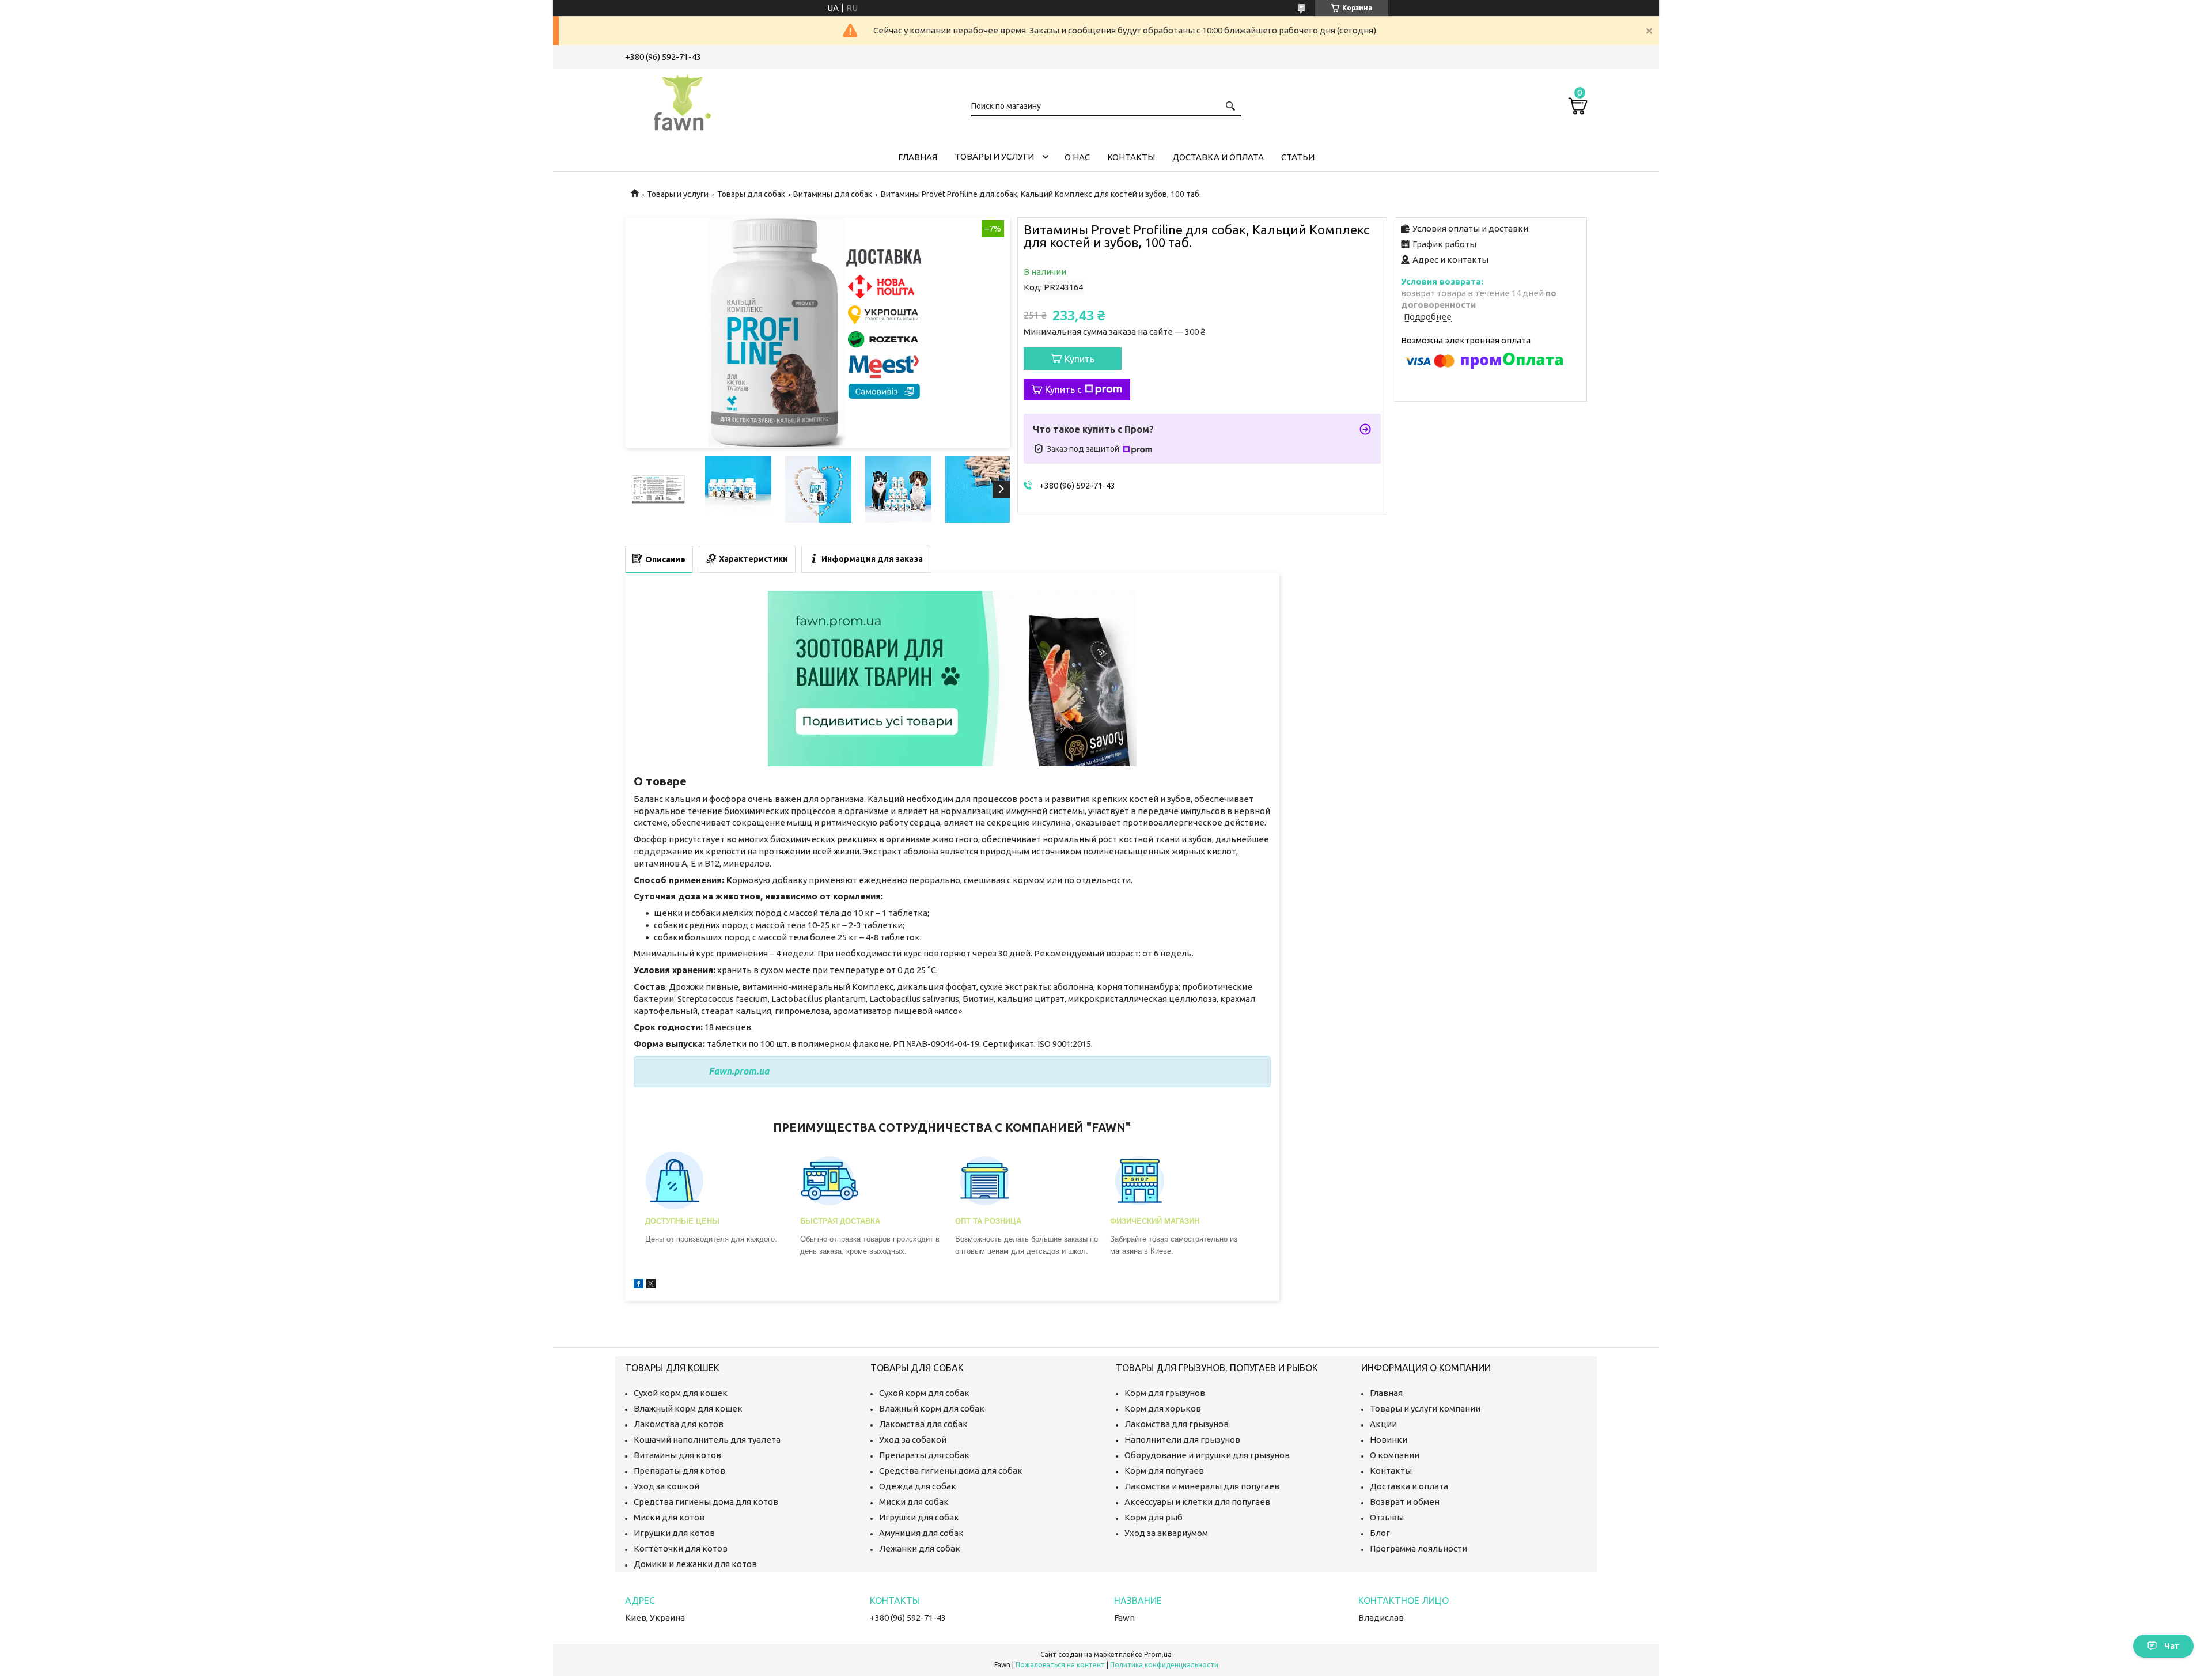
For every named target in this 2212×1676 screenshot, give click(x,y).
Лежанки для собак (920, 1548)
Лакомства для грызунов (1177, 1424)
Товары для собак (751, 194)
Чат (2172, 1646)
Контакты (1131, 157)
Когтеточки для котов (681, 1548)
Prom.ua (1158, 1654)
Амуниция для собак (921, 1533)
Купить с (1063, 389)
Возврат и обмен (1405, 1502)
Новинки (1389, 1439)
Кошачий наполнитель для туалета (707, 1439)
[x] (651, 1285)
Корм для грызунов (1165, 1393)
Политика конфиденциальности (1164, 1665)
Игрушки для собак (919, 1517)
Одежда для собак (918, 1486)
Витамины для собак (833, 194)
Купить (1080, 359)
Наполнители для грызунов (1182, 1439)
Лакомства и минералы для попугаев (1202, 1486)
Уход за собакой (913, 1439)
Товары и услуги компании (1425, 1408)
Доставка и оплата (1218, 157)
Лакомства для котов (679, 1424)
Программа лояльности (1419, 1548)
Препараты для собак (924, 1455)
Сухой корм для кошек (681, 1393)
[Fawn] (683, 100)
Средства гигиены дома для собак (951, 1471)
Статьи (1298, 157)
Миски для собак (914, 1502)
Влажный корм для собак (932, 1408)
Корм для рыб (1154, 1517)
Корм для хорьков (1163, 1408)
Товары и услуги (994, 156)
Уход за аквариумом (1166, 1533)
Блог (1380, 1533)
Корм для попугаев (1164, 1471)
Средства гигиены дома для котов (706, 1502)
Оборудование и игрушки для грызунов (1207, 1455)
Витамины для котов (677, 1455)
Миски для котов (669, 1517)
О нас (1077, 157)
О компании (1395, 1455)
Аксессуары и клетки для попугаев (1197, 1502)
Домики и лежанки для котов (695, 1564)
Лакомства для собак (923, 1424)
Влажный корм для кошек (688, 1408)
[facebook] (639, 1285)
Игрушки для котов (674, 1533)
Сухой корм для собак (924, 1393)
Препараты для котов (679, 1471)
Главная (918, 157)
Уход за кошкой (666, 1486)
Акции (1383, 1424)
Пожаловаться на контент (1060, 1665)
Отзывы (1387, 1517)
